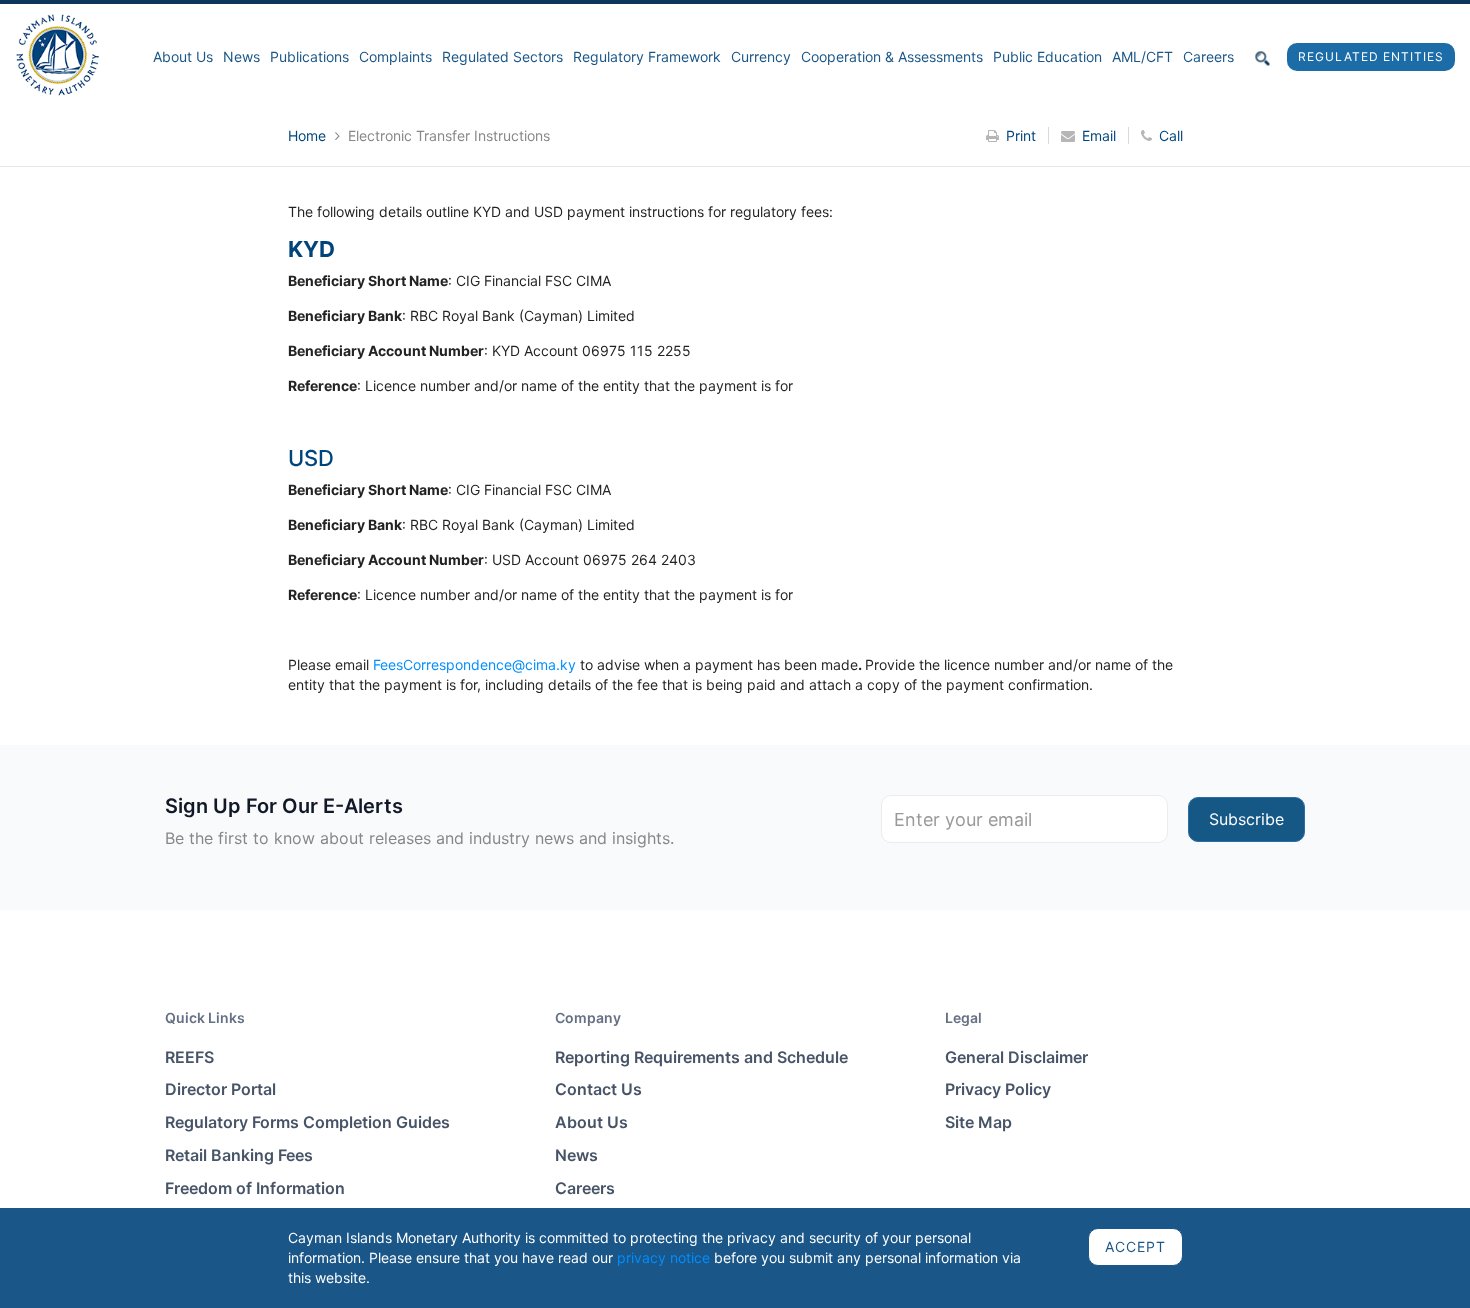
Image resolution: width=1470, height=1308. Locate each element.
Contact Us (598, 1089)
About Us (183, 56)
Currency (761, 56)
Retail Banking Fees (239, 1155)
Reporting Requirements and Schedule (701, 1057)
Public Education (1047, 56)
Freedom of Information (255, 1188)
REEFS (189, 1057)
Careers (1208, 56)
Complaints (395, 56)
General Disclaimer (1016, 1057)
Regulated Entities (1371, 56)
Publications (309, 56)
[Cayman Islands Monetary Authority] (57, 53)
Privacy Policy (998, 1089)
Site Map (978, 1122)
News (241, 56)
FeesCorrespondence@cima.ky (474, 664)
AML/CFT (1142, 56)
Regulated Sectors (502, 56)
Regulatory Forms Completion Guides (307, 1122)
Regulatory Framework (647, 56)
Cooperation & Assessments (892, 56)
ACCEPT (1135, 1246)
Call (1171, 135)
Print (1021, 135)
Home (309, 135)
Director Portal (220, 1089)
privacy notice (663, 1257)
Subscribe (1246, 819)
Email (1099, 135)
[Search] (1263, 57)
